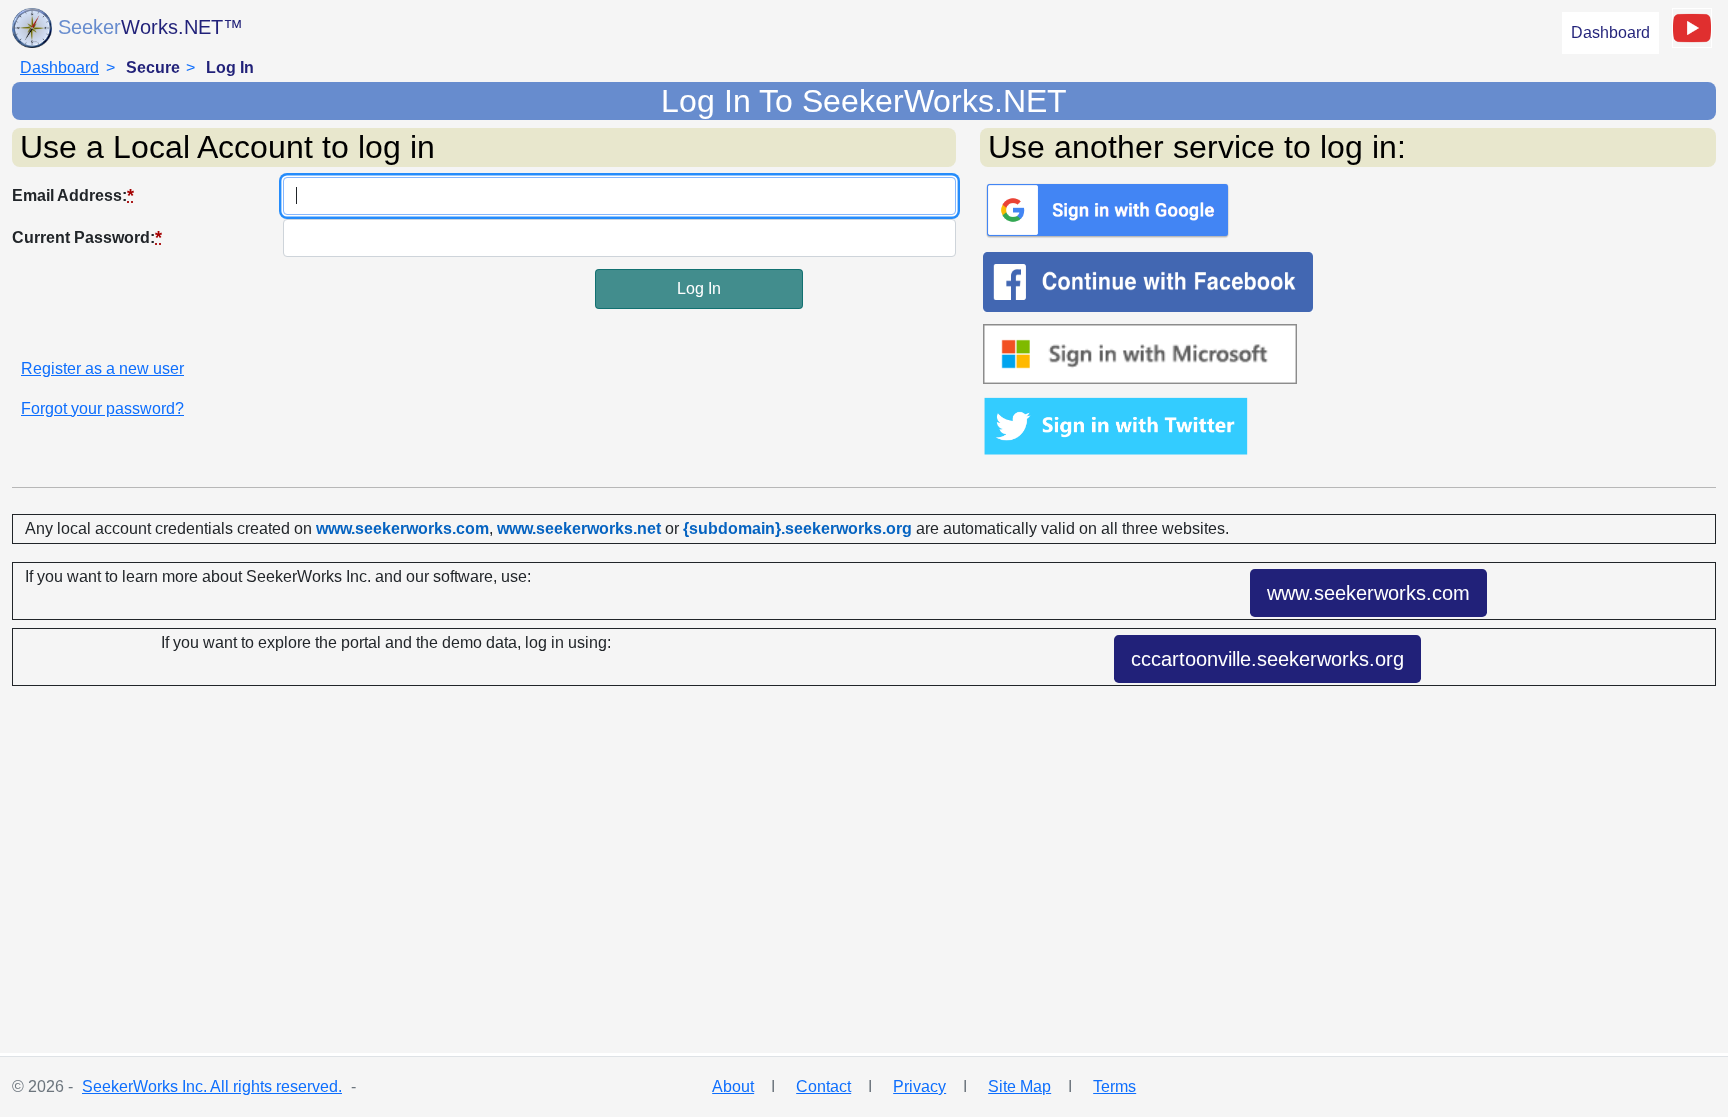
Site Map (1019, 1086)
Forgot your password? (102, 408)
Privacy (919, 1086)
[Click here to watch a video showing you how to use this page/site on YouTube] (1692, 28)
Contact (823, 1086)
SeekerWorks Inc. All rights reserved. (212, 1086)
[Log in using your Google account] (1348, 210)
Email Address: (73, 195)
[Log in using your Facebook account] (1348, 282)
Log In (699, 288)
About (733, 1086)
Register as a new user (102, 368)
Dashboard (1610, 32)
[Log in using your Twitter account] (1348, 426)
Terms (1114, 1086)
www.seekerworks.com (1368, 593)
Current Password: (87, 237)
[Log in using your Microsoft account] (1348, 354)
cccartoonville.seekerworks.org (1267, 659)
